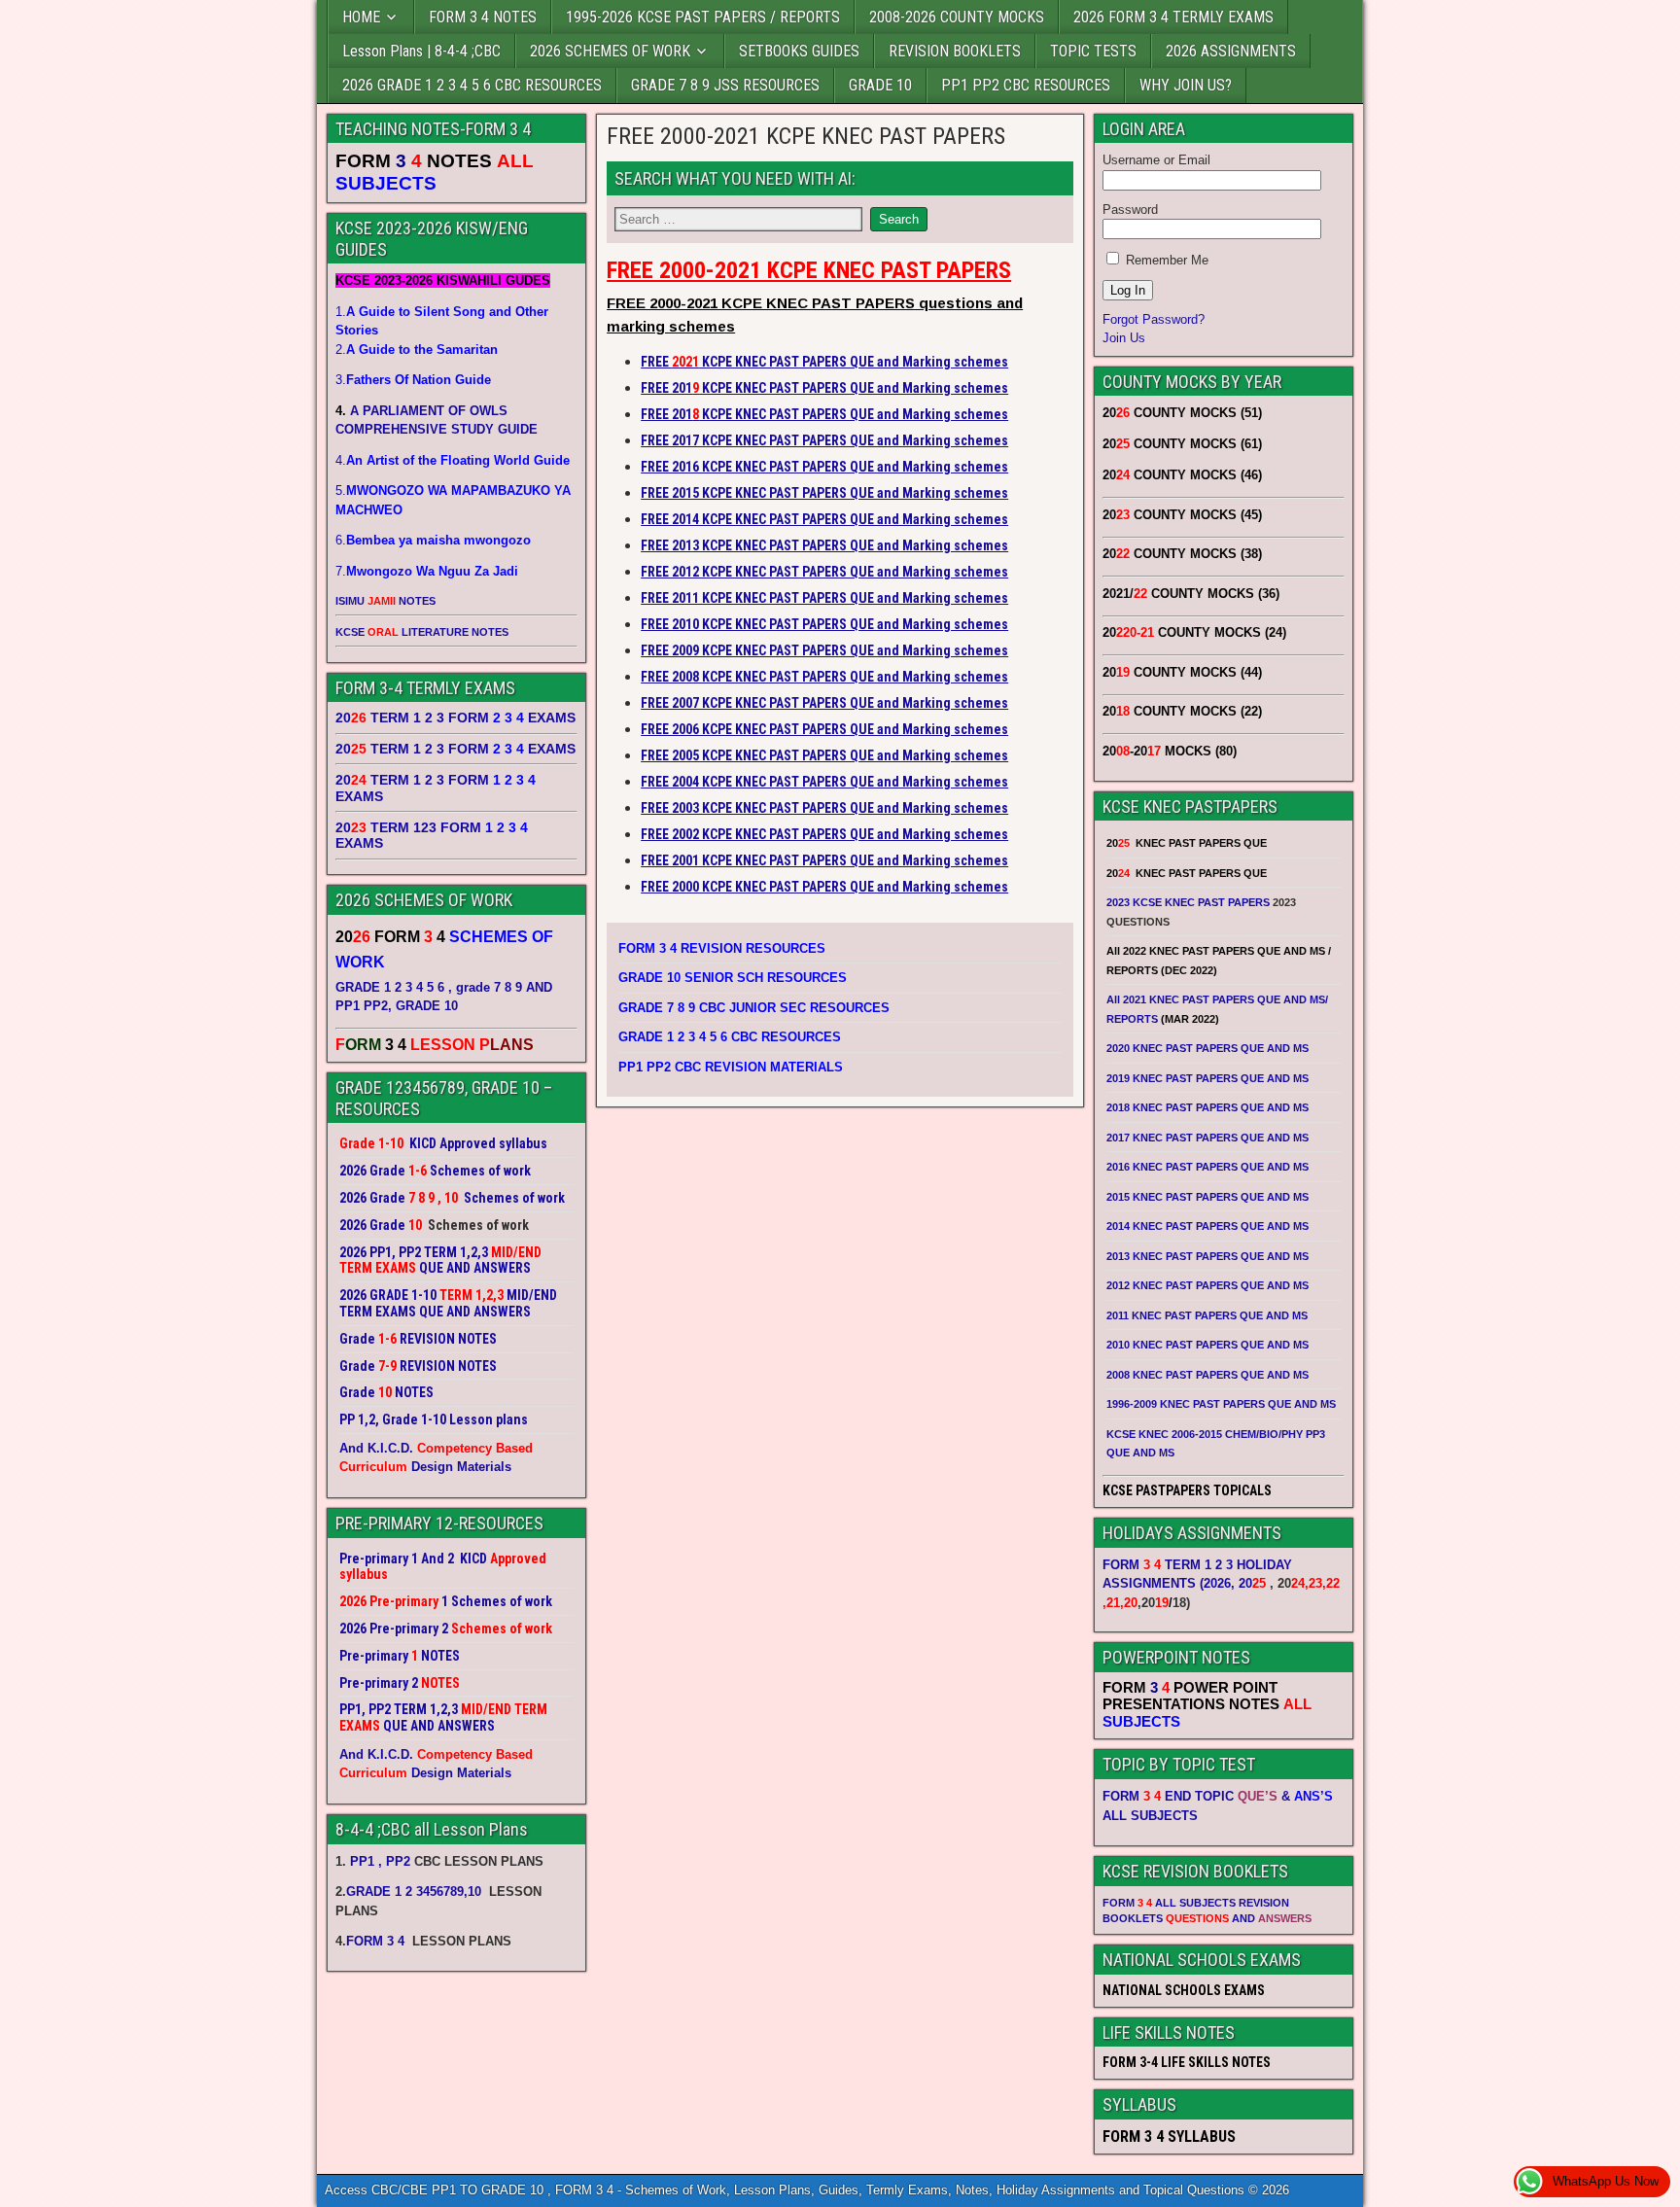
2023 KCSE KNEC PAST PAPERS (1188, 902)
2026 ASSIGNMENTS (1231, 51)
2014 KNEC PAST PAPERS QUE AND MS (1207, 1226)
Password (1130, 210)
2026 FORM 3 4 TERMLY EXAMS (1173, 17)
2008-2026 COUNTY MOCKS (957, 17)
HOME (361, 17)
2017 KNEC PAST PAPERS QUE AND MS (1207, 1138)
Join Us (1124, 338)
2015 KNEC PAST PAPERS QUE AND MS (1209, 1197)
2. (417, 350)
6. (433, 540)
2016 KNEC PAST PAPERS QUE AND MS (1207, 1167)
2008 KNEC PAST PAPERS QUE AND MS (1207, 1375)
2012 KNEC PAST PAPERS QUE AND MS (1207, 1285)
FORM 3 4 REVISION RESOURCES (722, 948)
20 (1252, 1583)
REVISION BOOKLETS (955, 51)
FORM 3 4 (377, 1941)
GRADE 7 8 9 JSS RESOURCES (725, 85)
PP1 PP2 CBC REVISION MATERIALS (731, 1067)
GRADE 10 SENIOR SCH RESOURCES (733, 978)
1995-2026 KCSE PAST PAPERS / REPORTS (703, 17)
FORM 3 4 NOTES (483, 17)
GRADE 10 (880, 85)
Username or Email (1156, 160)
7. (427, 571)
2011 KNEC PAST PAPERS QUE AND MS (1207, 1315)
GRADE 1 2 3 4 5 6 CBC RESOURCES (730, 1037)
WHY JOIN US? (1186, 85)
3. (413, 380)
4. (453, 460)
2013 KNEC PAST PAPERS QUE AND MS (1207, 1256)
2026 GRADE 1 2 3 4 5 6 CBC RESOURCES (472, 85)
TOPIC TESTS (1093, 51)
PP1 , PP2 (380, 1861)
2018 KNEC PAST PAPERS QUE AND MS (1207, 1107)
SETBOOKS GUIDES (799, 51)
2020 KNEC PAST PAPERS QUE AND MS (1207, 1048)
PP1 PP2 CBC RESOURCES (1026, 85)
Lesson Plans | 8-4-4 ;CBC (421, 51)
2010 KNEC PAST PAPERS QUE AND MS (1207, 1345)
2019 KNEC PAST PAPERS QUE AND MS (1207, 1078)
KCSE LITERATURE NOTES (422, 632)
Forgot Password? (1154, 319)
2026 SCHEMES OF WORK (610, 51)
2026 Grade (372, 1225)
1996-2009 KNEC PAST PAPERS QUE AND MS (1221, 1404)
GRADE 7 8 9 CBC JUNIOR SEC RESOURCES (754, 1008)
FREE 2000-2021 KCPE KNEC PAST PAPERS (806, 136)
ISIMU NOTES (385, 601)
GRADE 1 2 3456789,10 (414, 1892)
